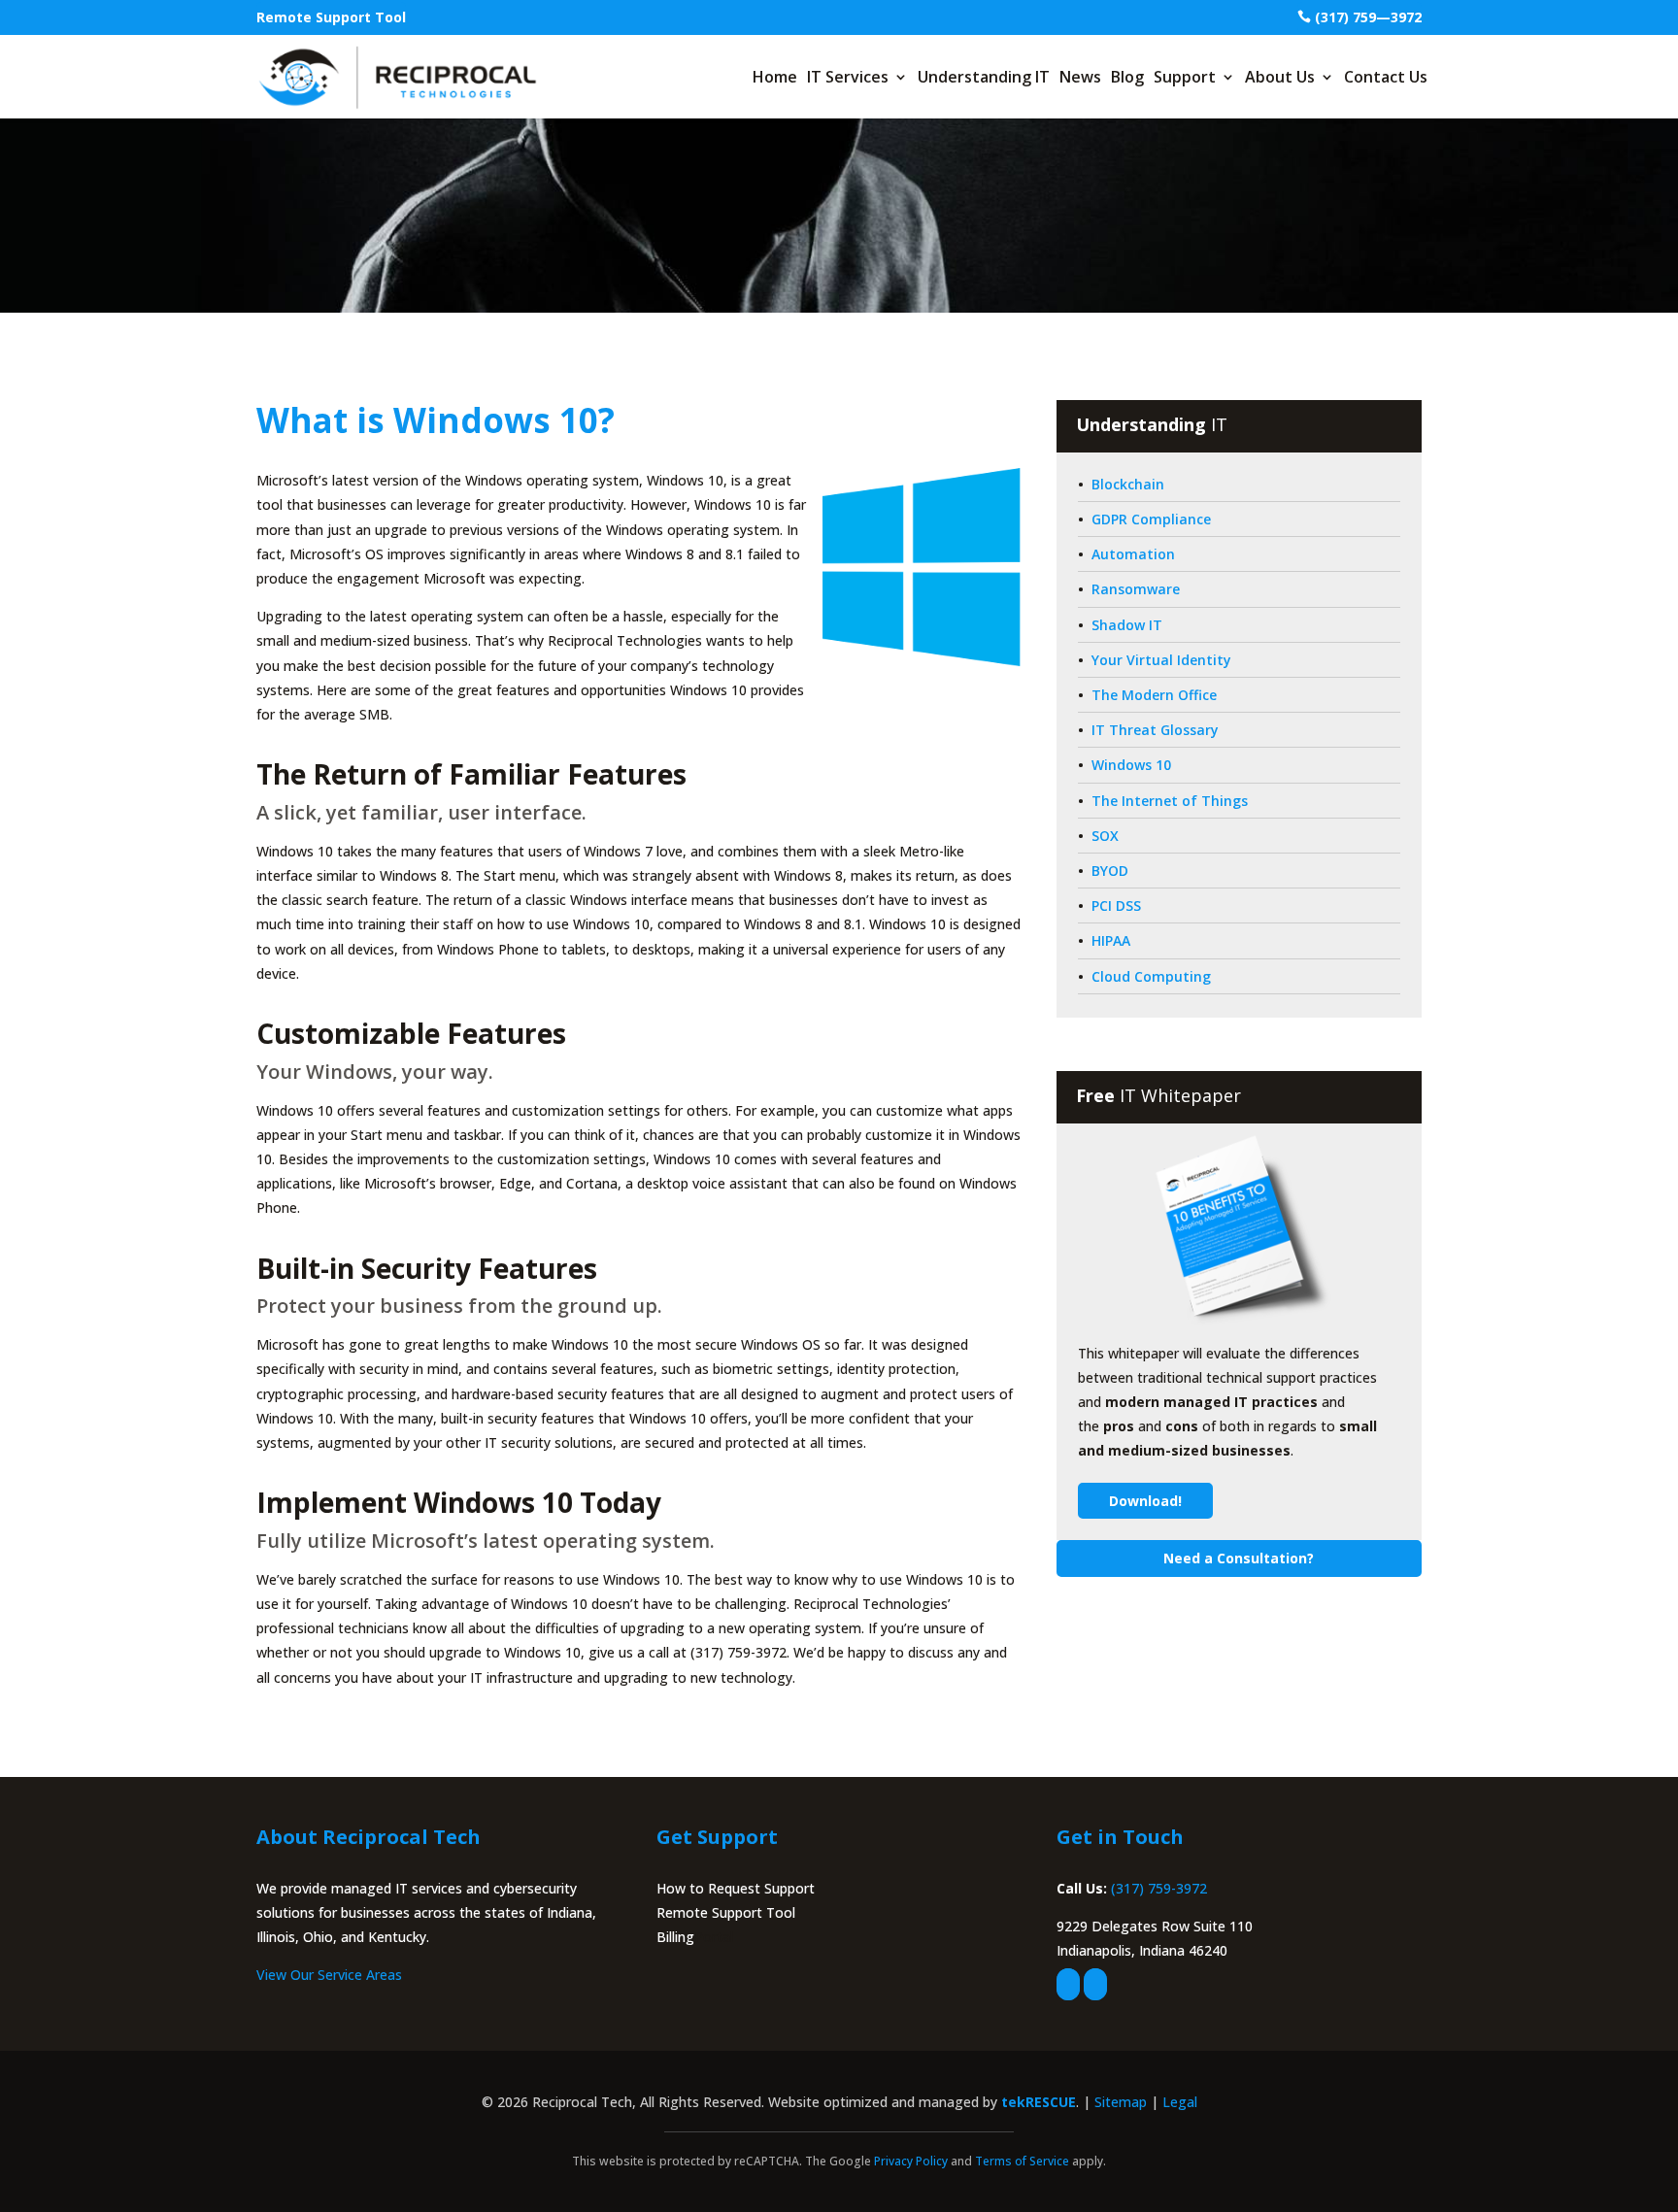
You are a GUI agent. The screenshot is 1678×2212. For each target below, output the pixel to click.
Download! (1145, 1501)
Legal (1180, 2102)
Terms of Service (1022, 2161)
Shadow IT (1127, 625)
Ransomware (1136, 589)
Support (1185, 77)
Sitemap (1121, 2102)
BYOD (1110, 871)
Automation (1133, 554)
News (1080, 77)
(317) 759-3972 (1159, 1888)
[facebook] (1068, 1984)
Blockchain (1128, 484)
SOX (1105, 836)
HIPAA (1111, 940)
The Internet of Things (1170, 801)
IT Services (848, 77)
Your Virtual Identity (1161, 660)
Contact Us (1386, 77)
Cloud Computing (1151, 976)
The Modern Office (1154, 695)
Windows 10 (1131, 765)
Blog (1127, 77)
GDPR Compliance (1151, 519)
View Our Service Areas (329, 1975)
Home (775, 77)
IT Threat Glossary (1155, 730)
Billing (675, 1937)
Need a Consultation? (1239, 1558)
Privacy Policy (911, 2161)
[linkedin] (1095, 1984)
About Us (1280, 77)
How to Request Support (736, 1888)
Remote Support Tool (331, 17)
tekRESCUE (1039, 2102)
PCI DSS (1116, 905)
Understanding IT (984, 77)
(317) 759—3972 (1368, 17)
